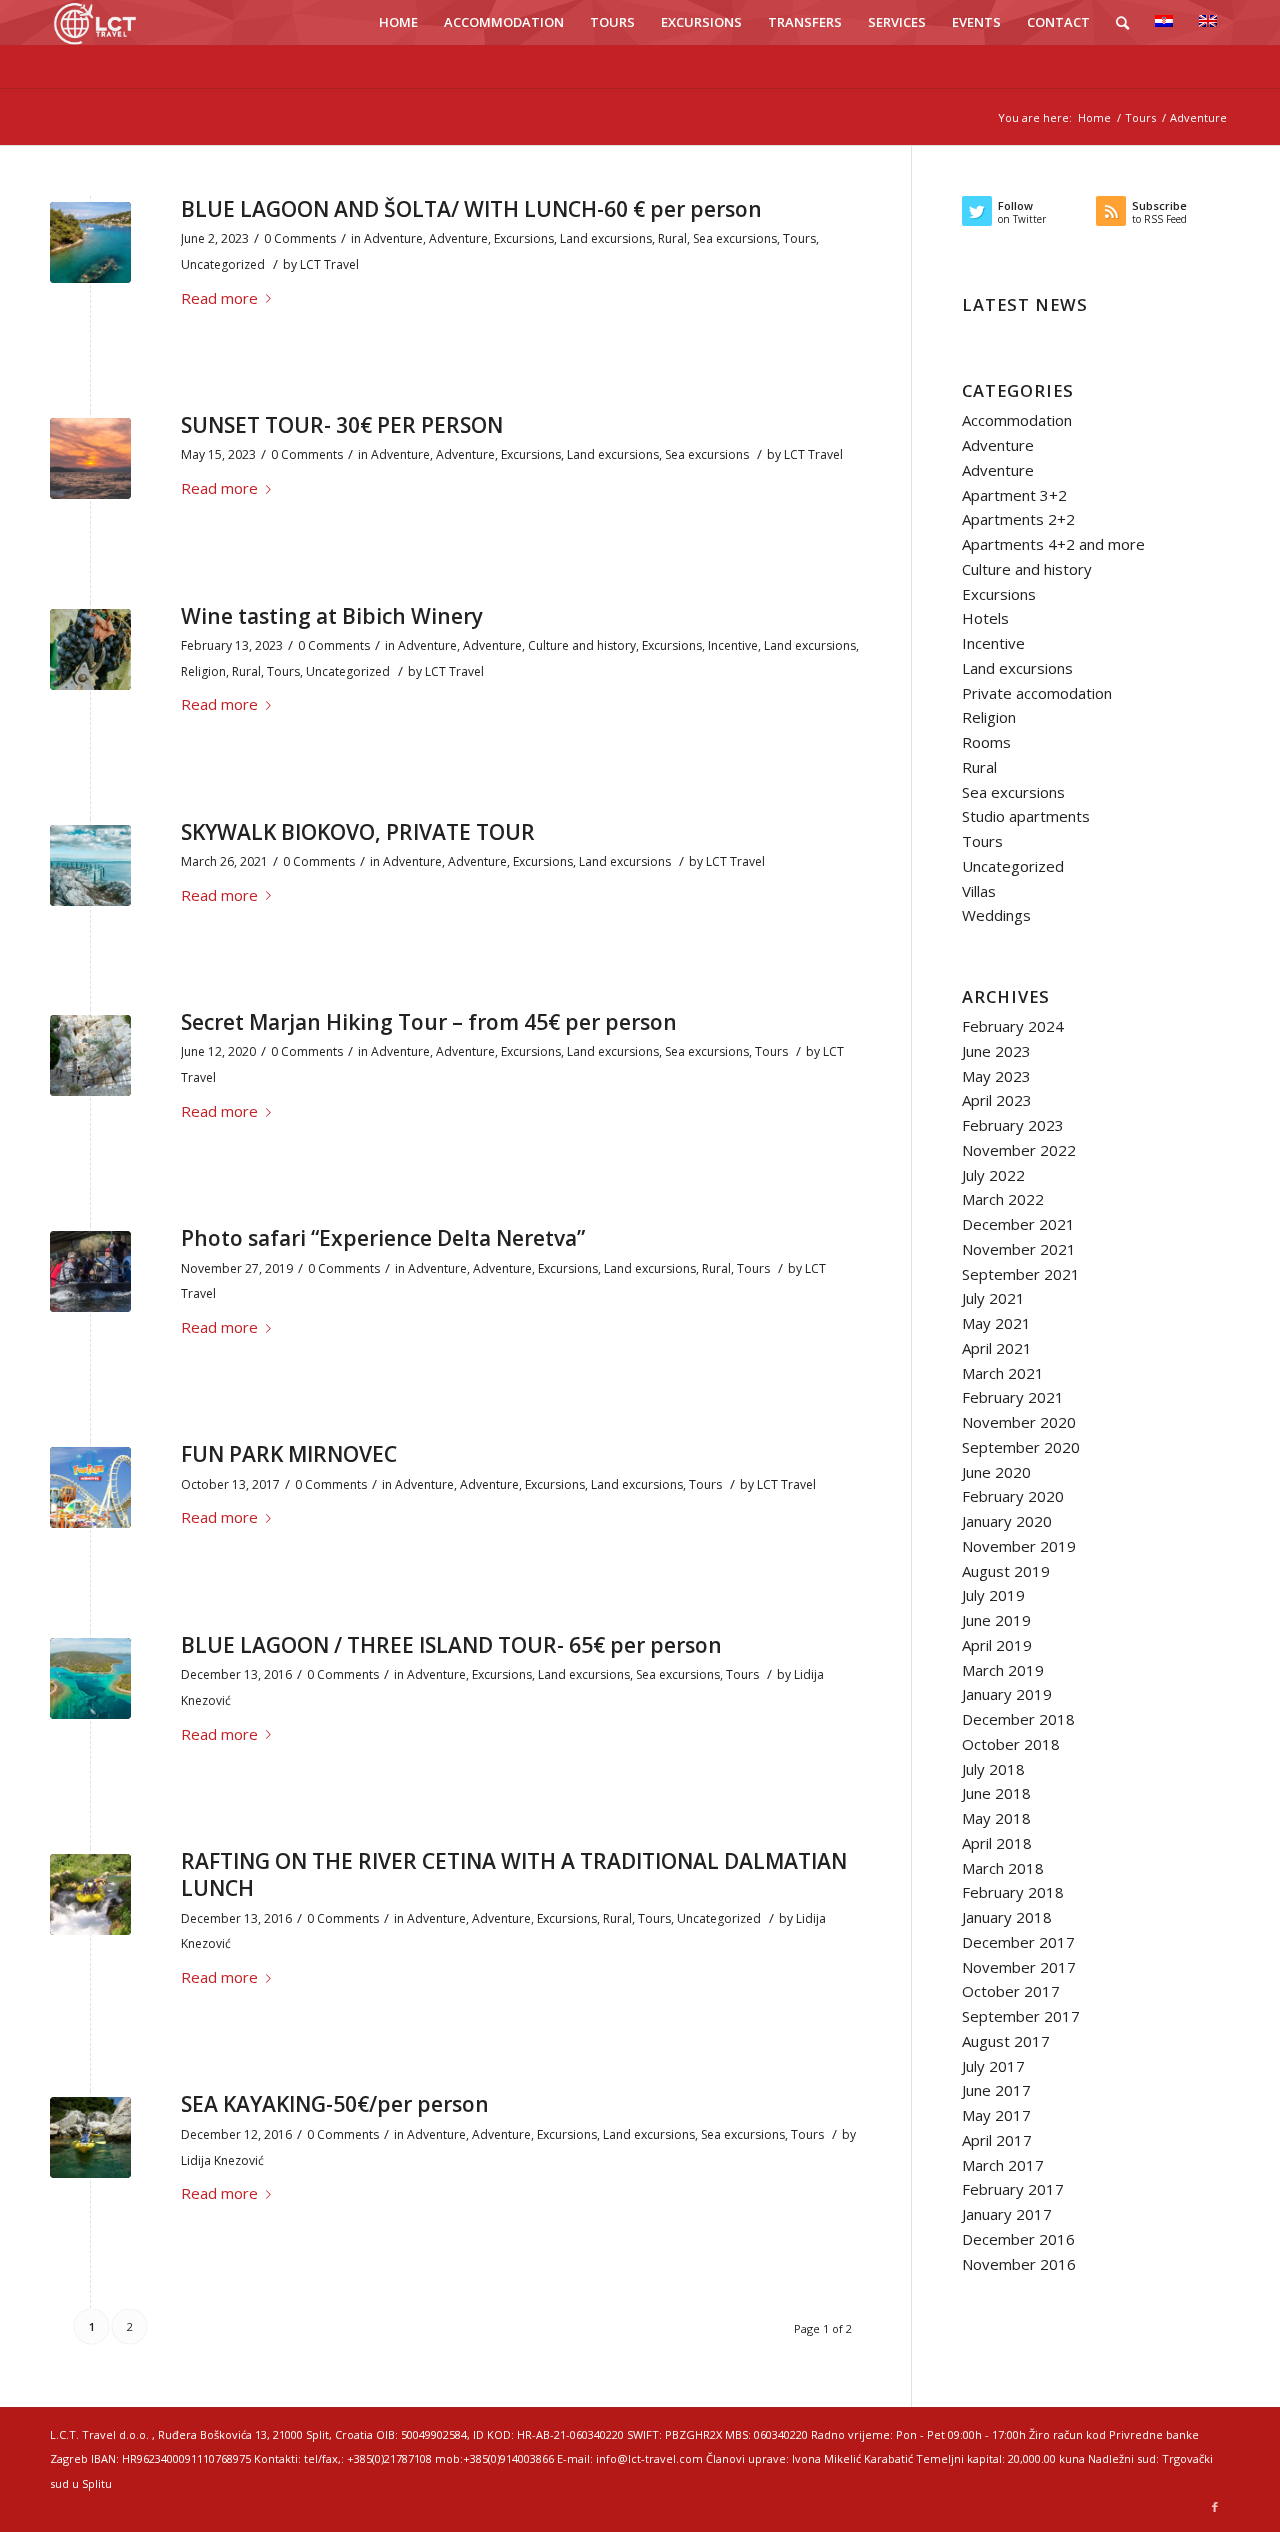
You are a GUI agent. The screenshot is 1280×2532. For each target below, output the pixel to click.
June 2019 (996, 1620)
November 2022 (1019, 1150)
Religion (203, 671)
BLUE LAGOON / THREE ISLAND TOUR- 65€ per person (451, 1645)
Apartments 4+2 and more (1053, 544)
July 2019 (993, 1595)
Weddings (996, 915)
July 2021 (993, 1298)
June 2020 (996, 1472)
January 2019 (1007, 1694)
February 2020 (1013, 1496)
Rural (672, 238)
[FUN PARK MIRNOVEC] (90, 1487)
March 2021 (1003, 1373)
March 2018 (1003, 1868)
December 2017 (1018, 1942)
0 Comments (300, 238)
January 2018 (1007, 1917)
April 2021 (997, 1348)
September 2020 (1021, 1447)
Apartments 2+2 (1018, 519)
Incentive (733, 645)
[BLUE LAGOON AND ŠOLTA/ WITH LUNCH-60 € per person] (90, 242)
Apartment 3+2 (1014, 495)
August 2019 (1006, 1571)
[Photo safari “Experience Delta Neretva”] (90, 1271)
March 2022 (1003, 1199)
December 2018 (1018, 1719)
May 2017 (996, 2115)
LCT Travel (329, 264)
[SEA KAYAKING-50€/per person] (90, 2137)
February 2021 (1013, 1397)
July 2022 (993, 1175)
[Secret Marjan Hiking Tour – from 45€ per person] (90, 1055)
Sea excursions (735, 238)
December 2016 (1018, 2239)
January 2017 (1007, 2214)
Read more (219, 298)
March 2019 (1003, 1670)
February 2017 (1013, 2189)
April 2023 (997, 1100)
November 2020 (1019, 1422)
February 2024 (1013, 1026)
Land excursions (606, 238)
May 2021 (996, 1323)
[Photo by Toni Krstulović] (90, 458)
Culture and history (582, 645)
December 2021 (1018, 1224)
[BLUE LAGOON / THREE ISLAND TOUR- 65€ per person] (90, 1678)
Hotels (985, 618)
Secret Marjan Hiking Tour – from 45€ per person (429, 1022)
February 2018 (1013, 1892)
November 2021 (1019, 1249)
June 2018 (996, 1793)
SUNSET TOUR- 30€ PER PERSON (342, 425)
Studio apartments (1026, 816)
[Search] (1122, 22)
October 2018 (1011, 1744)
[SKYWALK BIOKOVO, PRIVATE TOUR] (90, 865)
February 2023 (1013, 1125)
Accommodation (1017, 420)
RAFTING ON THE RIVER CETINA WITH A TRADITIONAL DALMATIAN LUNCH (514, 1874)
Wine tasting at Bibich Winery (332, 616)
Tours (1140, 117)
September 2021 (1021, 1274)
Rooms (986, 742)
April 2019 (997, 1645)
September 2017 (1021, 2016)
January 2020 (1007, 1521)
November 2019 (1019, 1546)
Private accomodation (1037, 693)
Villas (979, 891)
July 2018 (993, 1769)
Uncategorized (223, 264)
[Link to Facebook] (1215, 2507)
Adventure (393, 238)
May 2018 (996, 1818)
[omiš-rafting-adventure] (90, 1894)
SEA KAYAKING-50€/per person (335, 2104)
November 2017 (1019, 1967)
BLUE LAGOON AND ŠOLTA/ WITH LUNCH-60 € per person (471, 209)
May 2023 (996, 1076)
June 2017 (996, 2090)
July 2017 (993, 2066)
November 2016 (1019, 2264)
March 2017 (1003, 2165)
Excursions (524, 238)
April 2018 (997, 1843)
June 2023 (996, 1051)
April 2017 (997, 2140)
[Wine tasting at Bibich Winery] (90, 649)
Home (1094, 117)
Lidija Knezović (222, 2160)
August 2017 (1006, 2041)
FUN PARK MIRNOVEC (289, 1454)
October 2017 (1011, 1991)
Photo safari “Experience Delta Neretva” (383, 1238)
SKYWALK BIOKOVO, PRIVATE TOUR (358, 832)
